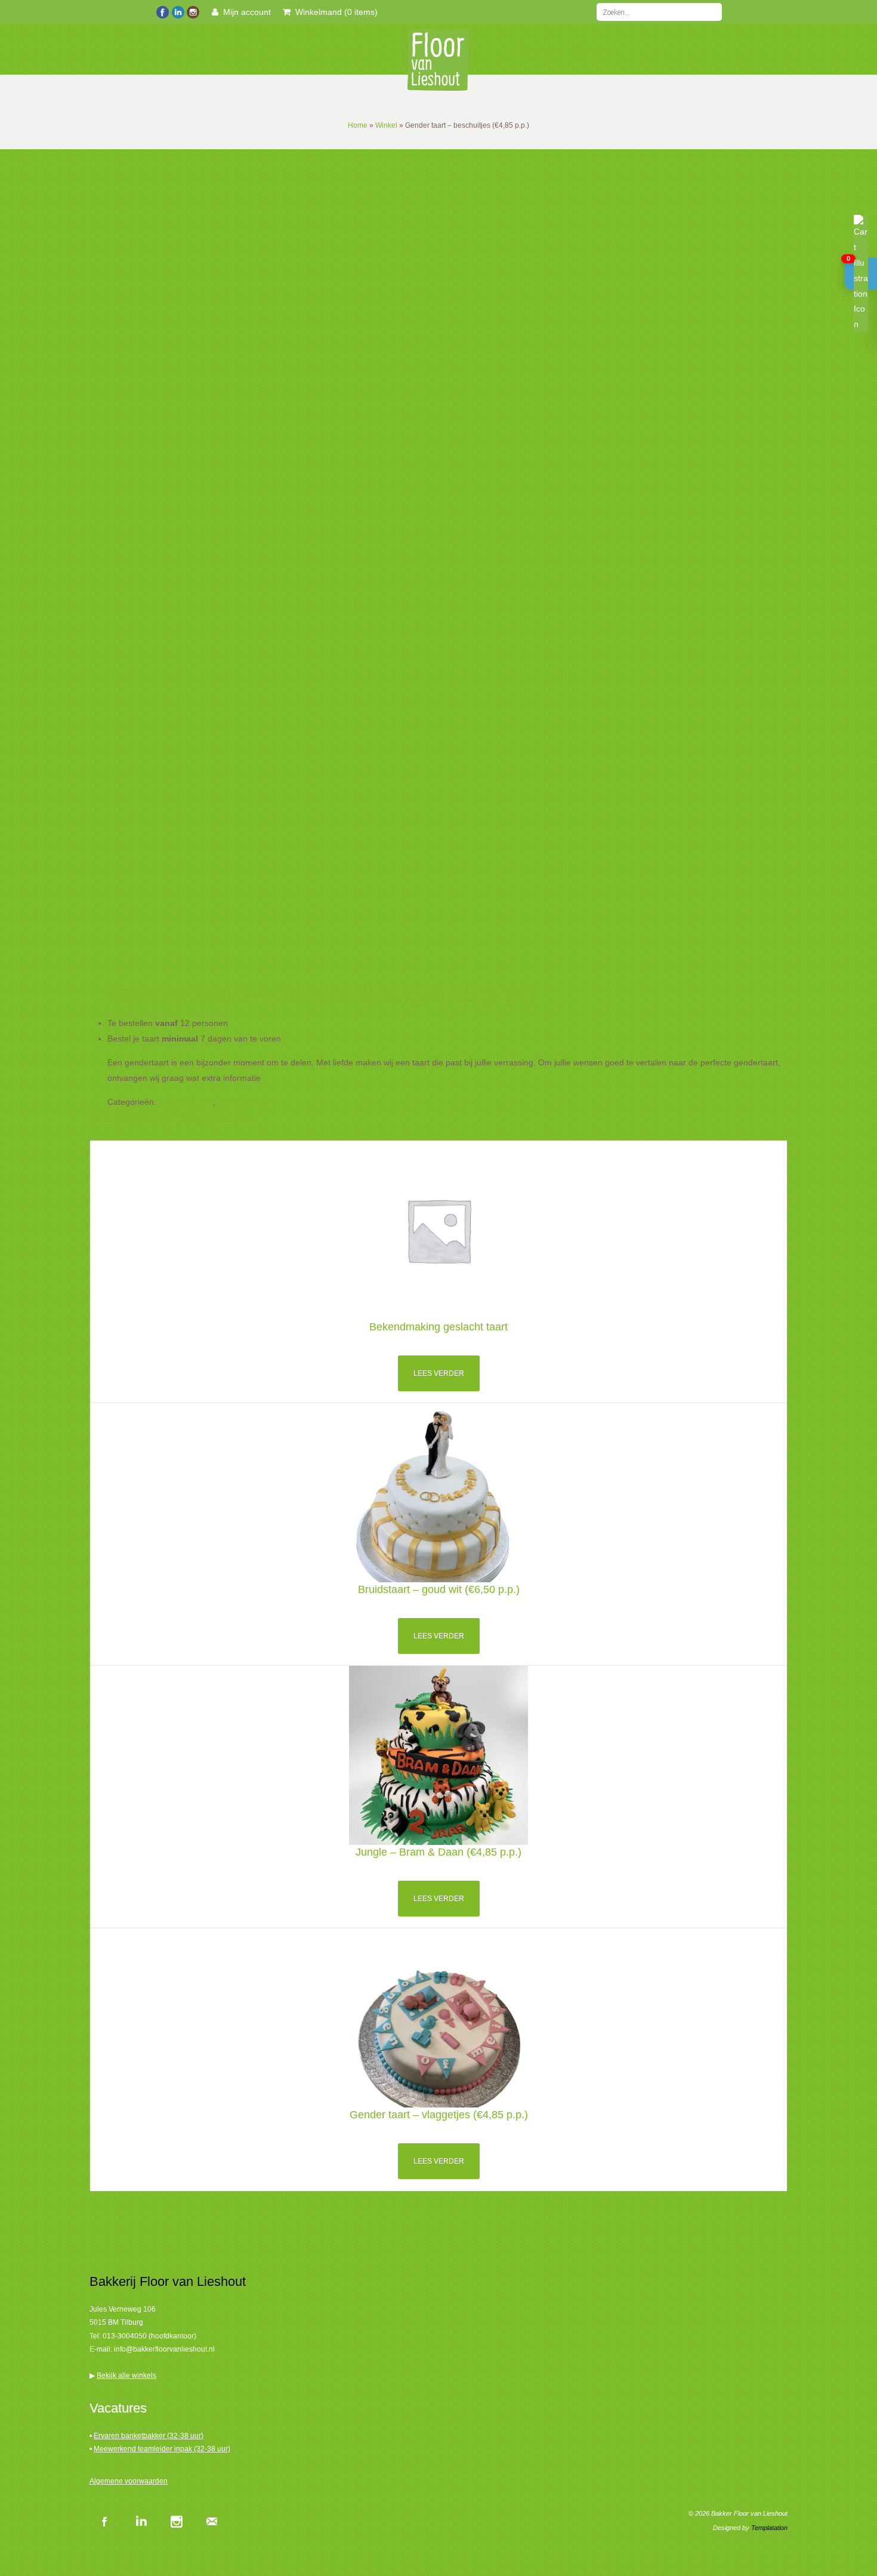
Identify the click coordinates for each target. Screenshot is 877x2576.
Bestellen (231, 50)
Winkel (386, 125)
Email (212, 2521)
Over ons (536, 50)
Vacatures (339, 50)
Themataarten (245, 1102)
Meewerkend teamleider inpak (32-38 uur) (162, 2449)
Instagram (176, 2521)
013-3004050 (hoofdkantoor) (149, 2336)
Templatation (769, 2528)
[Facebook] (163, 11)
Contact (590, 50)
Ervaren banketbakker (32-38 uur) (149, 2436)
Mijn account (245, 12)
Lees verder (439, 1373)
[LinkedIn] (177, 11)
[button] (861, 274)
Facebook (104, 2521)
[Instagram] (192, 11)
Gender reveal (186, 1102)
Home (177, 50)
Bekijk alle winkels (126, 2375)
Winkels (285, 50)
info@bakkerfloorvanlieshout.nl (164, 2349)
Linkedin (140, 2521)
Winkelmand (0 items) (334, 12)
